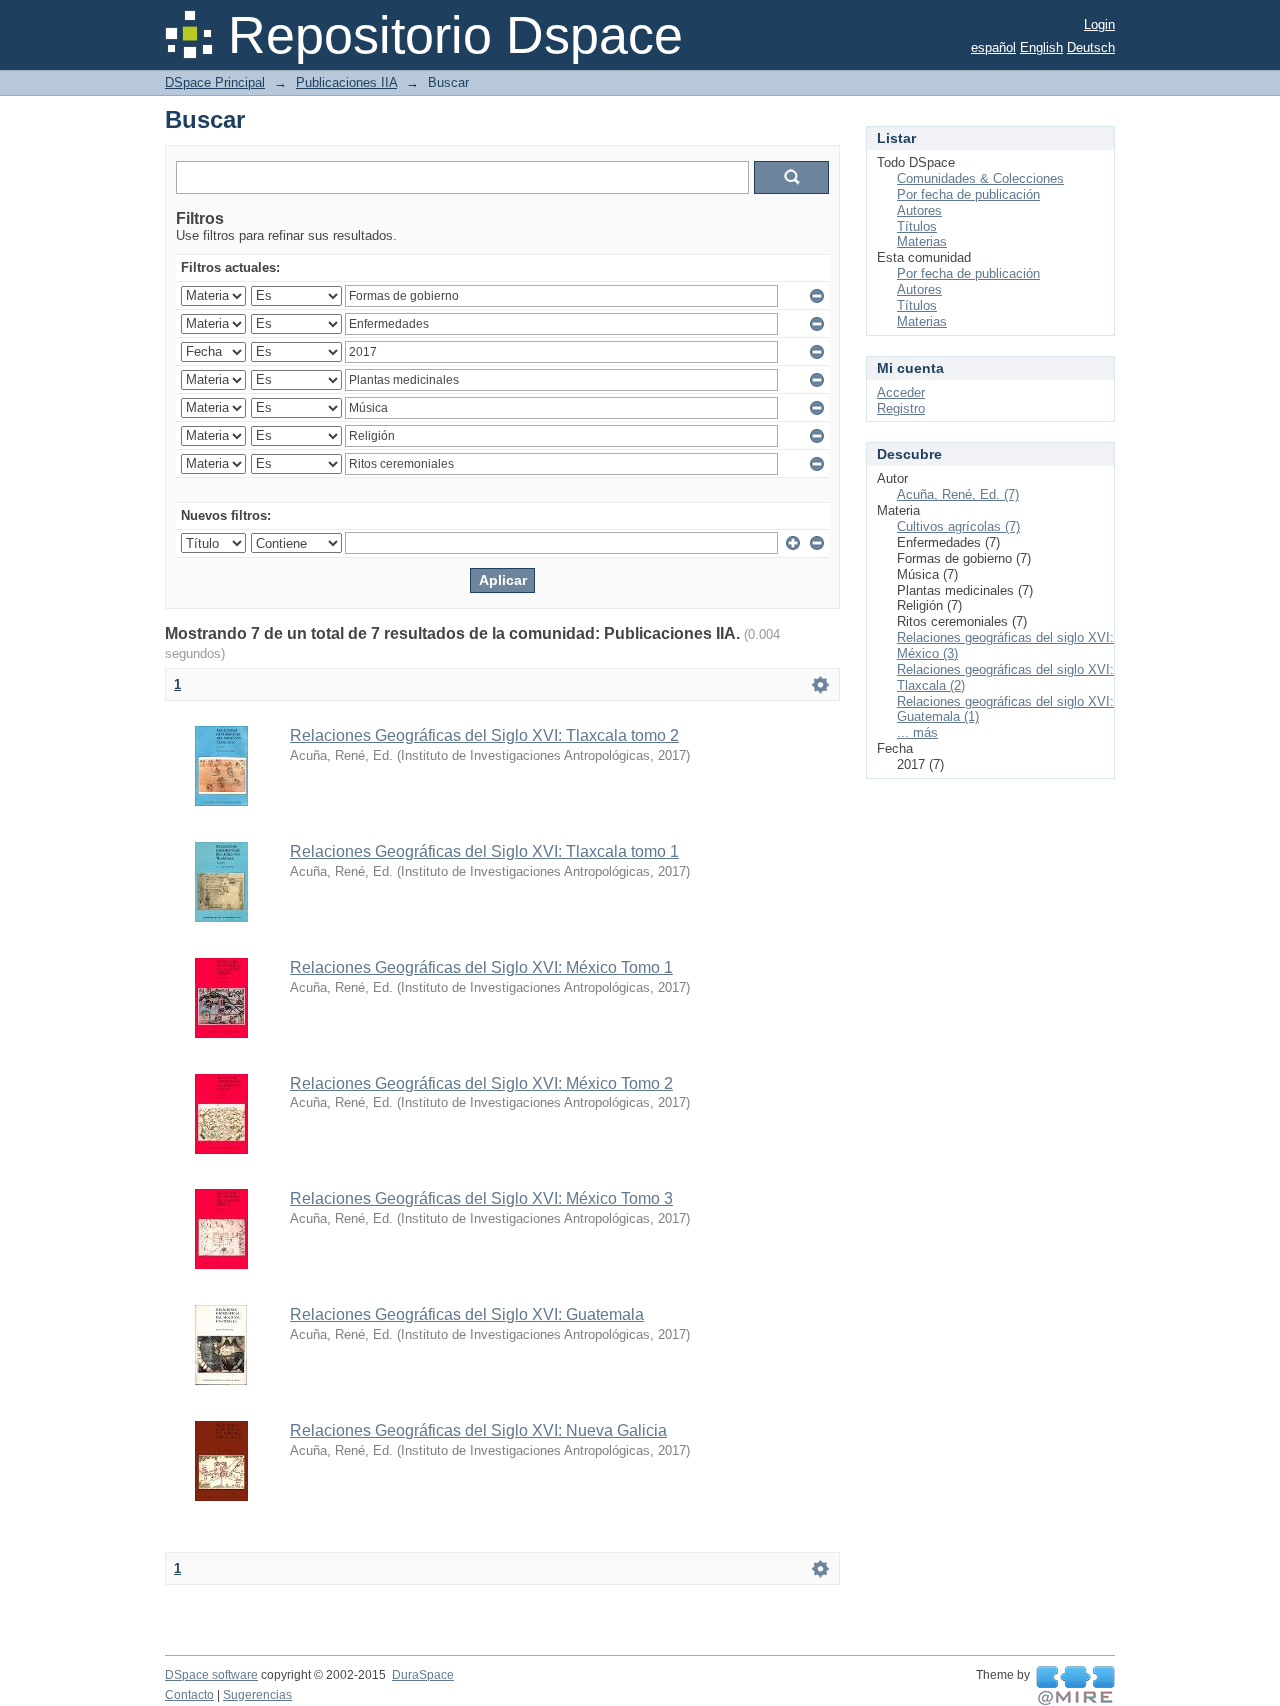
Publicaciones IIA (346, 82)
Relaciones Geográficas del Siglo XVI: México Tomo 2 (481, 1083)
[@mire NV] (1075, 1686)
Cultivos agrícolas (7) (958, 526)
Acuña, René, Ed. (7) (958, 494)
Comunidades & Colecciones (980, 178)
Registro (901, 408)
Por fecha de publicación (968, 194)
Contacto (189, 1695)
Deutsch (1091, 47)
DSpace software (211, 1675)
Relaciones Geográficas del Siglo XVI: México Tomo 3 (481, 1198)
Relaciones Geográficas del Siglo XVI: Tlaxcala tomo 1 (484, 851)
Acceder (901, 392)
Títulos (917, 226)
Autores (919, 210)
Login (1099, 24)
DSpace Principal (215, 82)
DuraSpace (423, 1675)
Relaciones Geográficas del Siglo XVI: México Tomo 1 (481, 967)
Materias (922, 241)
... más (917, 732)
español (993, 47)
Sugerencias (257, 1695)
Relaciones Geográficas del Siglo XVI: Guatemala (467, 1314)
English (1041, 47)
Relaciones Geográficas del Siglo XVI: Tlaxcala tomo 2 (484, 735)
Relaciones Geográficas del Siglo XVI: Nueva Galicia (478, 1430)
